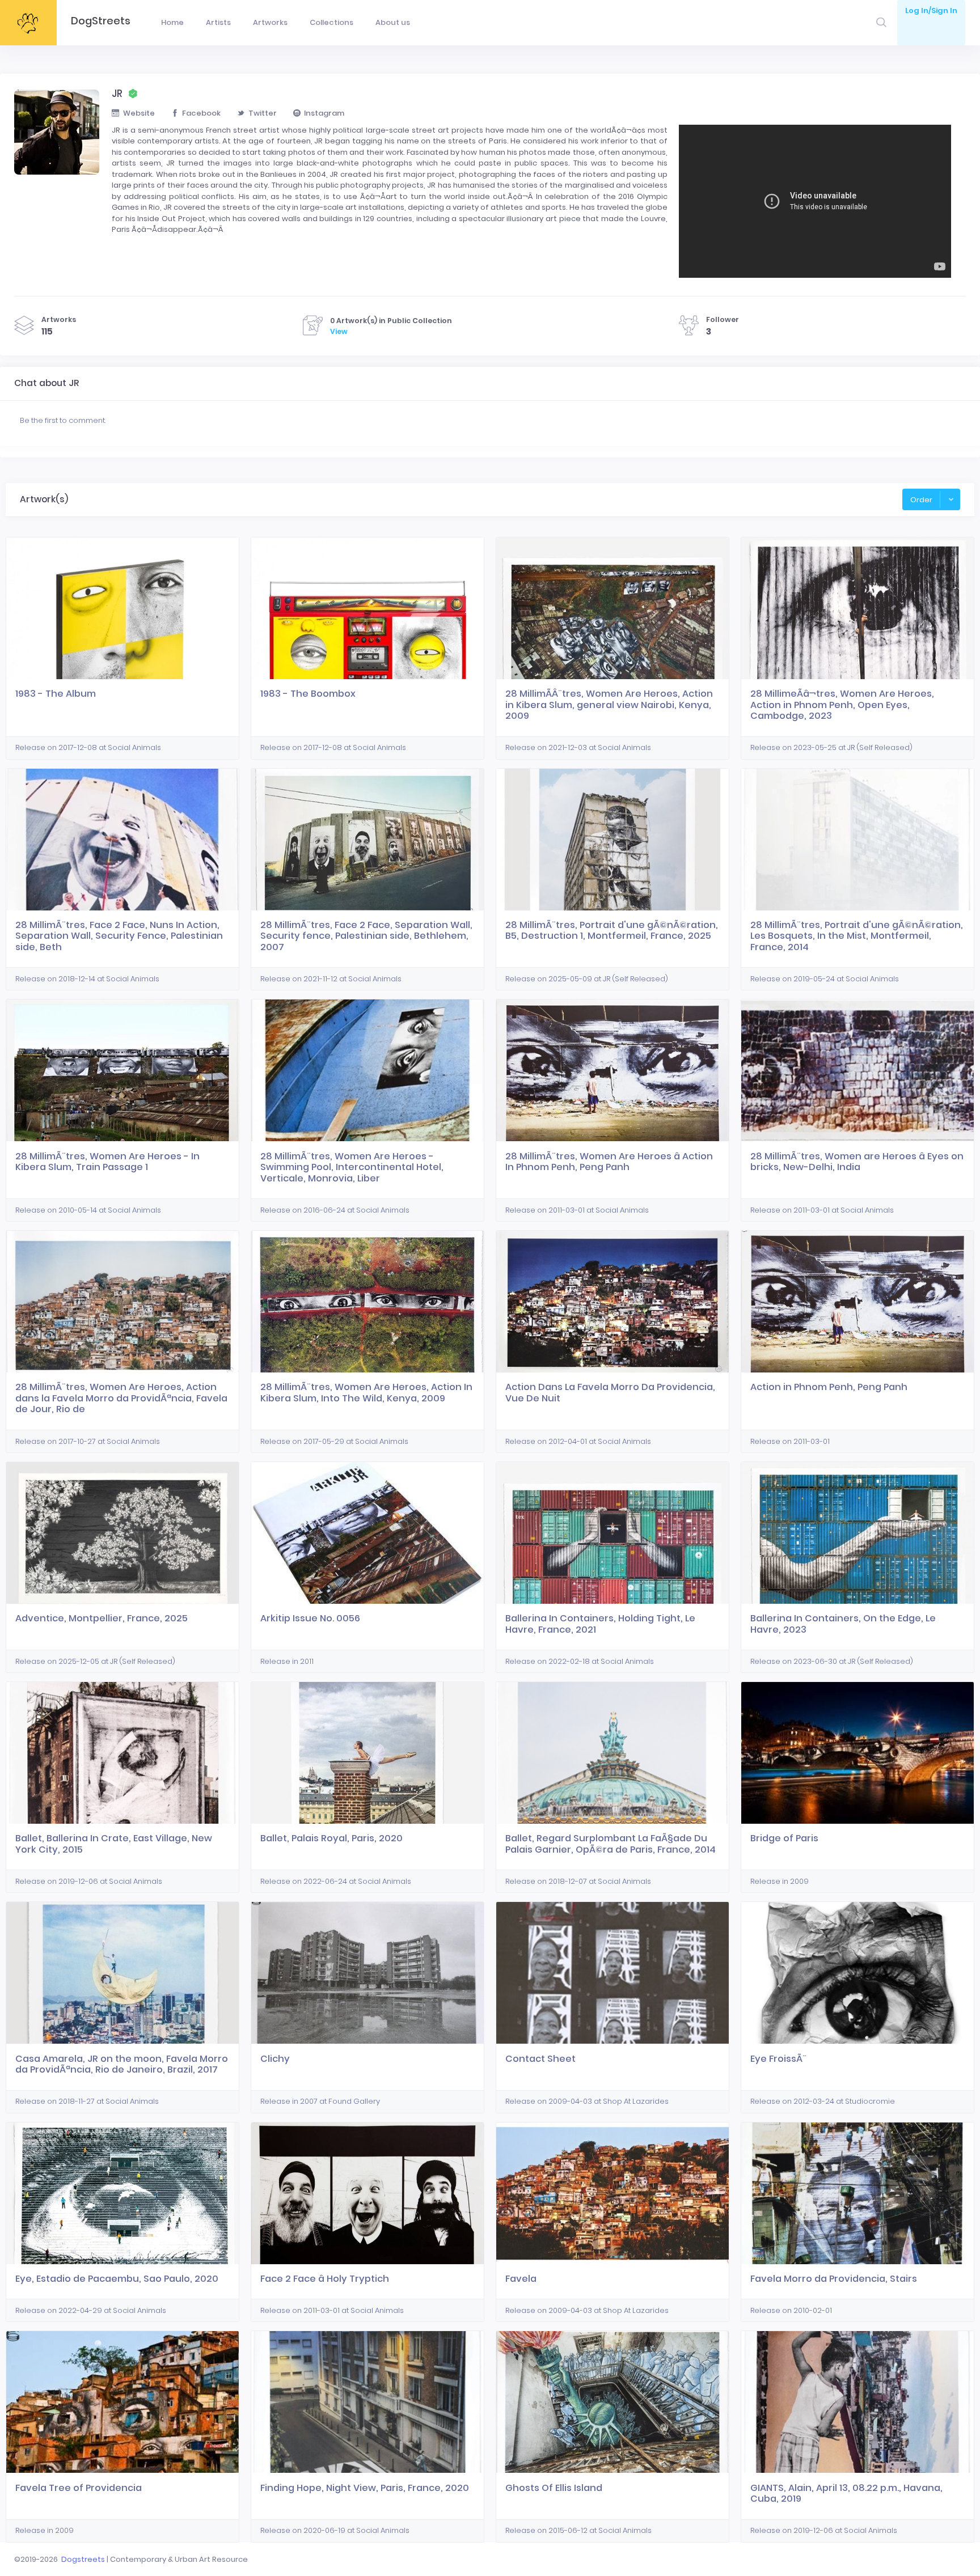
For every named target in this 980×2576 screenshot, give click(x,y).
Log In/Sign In (931, 10)
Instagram (324, 113)
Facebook (201, 113)
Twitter (263, 113)
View (339, 331)
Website (139, 113)
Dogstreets (83, 2559)
